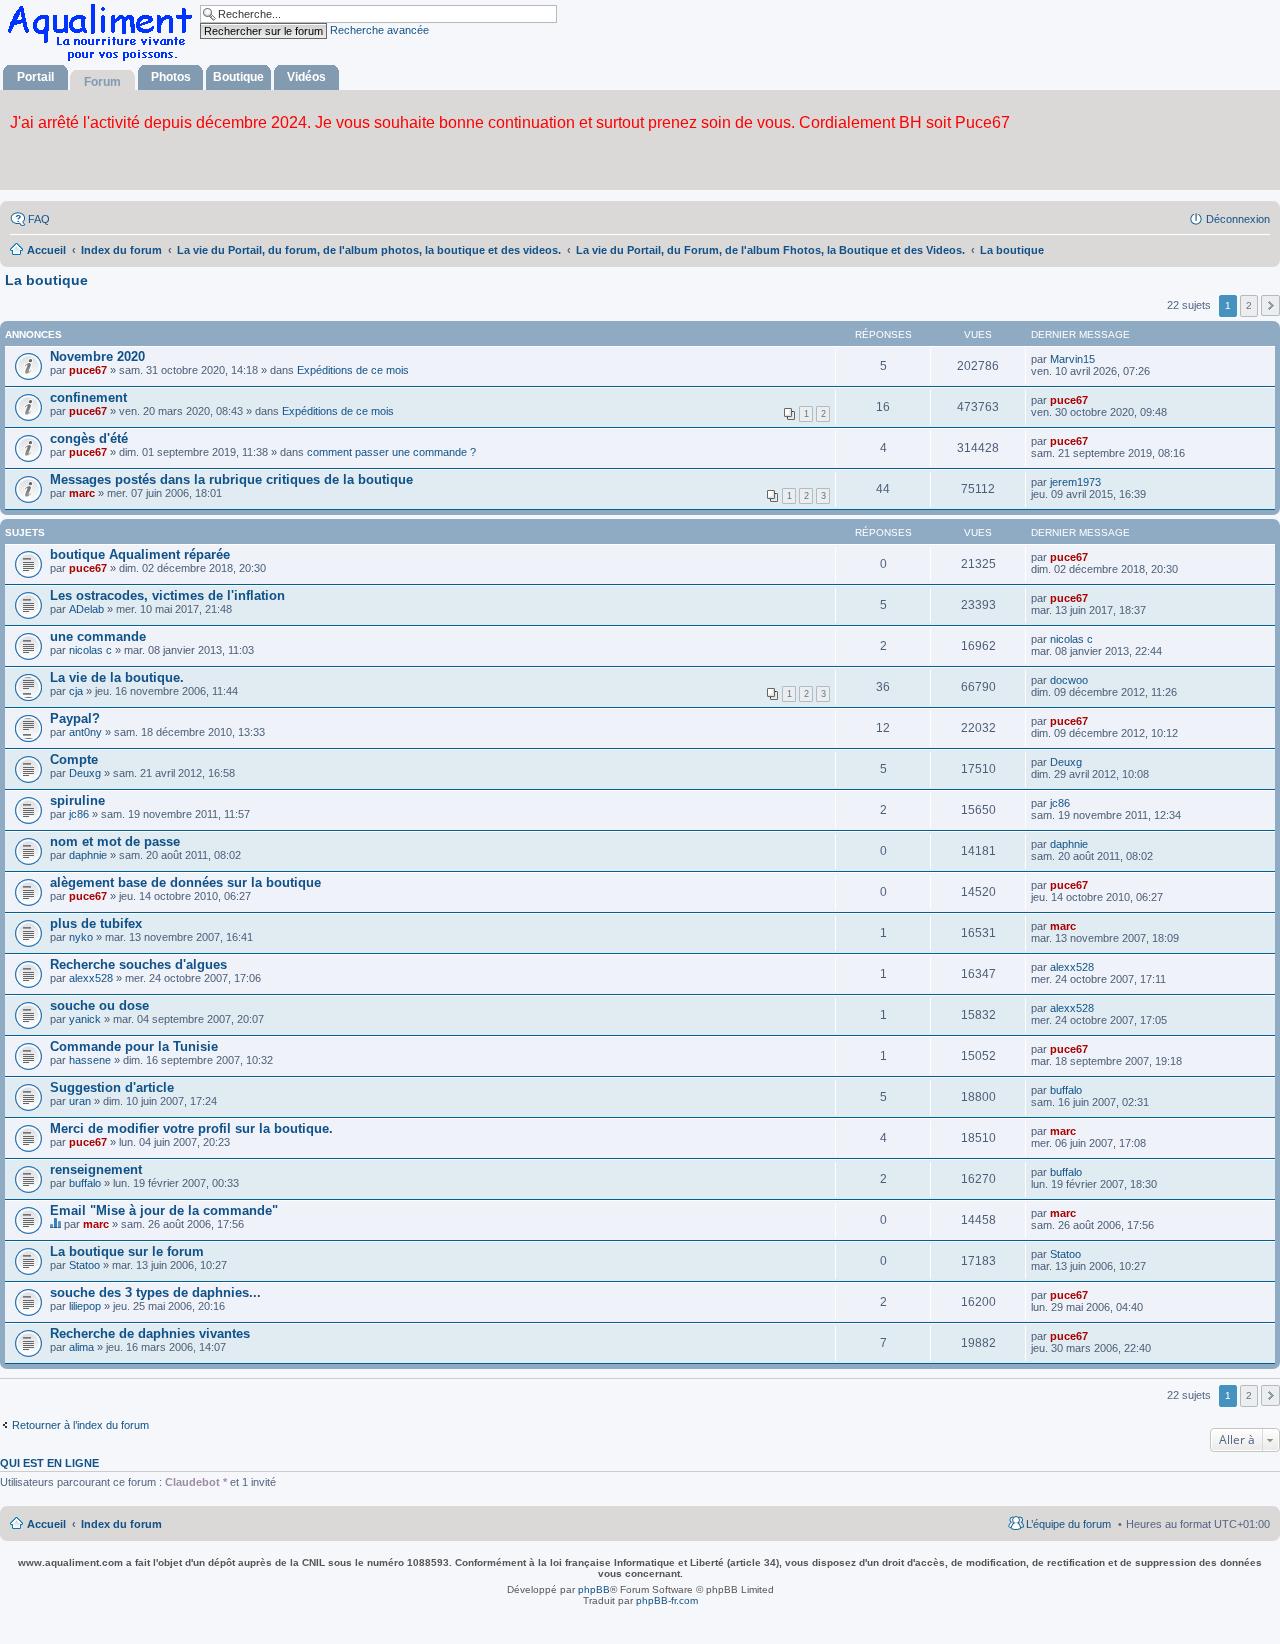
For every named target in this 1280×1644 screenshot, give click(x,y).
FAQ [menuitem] (39, 219)
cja (76, 691)
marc (82, 493)
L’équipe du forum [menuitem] (1068, 1524)
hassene (90, 1060)
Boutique (238, 77)
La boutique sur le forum (127, 1251)
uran (80, 1101)
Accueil (46, 1524)
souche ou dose (99, 1005)
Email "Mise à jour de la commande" (164, 1210)
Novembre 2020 (97, 356)
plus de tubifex (96, 923)
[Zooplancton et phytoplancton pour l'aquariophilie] (104, 60)
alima (81, 1347)
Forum (102, 82)
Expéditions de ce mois (353, 370)
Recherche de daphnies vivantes (150, 1333)
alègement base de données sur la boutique (185, 882)
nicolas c (90, 650)
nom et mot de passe (115, 841)
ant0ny (85, 732)
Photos (171, 77)
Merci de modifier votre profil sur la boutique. (191, 1128)
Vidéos (306, 77)
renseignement (96, 1169)
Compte (74, 759)
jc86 (79, 814)
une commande (98, 636)
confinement (88, 397)
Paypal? (75, 718)
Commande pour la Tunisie (134, 1046)
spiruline (77, 800)
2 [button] (1249, 305)
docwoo (1069, 680)
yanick (85, 1019)
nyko (81, 937)
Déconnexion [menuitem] (1238, 219)
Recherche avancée (379, 30)
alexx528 (91, 978)
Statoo (84, 1265)
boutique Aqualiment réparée (140, 554)
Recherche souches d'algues (138, 964)
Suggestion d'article (112, 1087)
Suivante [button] (1270, 305)
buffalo (1066, 1090)
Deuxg (85, 773)
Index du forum (121, 1524)
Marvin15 (1072, 359)
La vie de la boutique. (117, 677)
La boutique (46, 280)
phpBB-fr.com (667, 1600)
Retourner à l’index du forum (80, 1425)
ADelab (86, 609)
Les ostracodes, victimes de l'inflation (167, 595)
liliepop (85, 1306)
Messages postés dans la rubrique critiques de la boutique (231, 479)
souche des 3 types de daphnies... (155, 1292)
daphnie (88, 855)
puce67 (88, 370)
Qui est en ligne (49, 1463)
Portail (35, 77)
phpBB (594, 1589)
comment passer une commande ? (391, 452)
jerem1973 (1075, 482)
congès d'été (89, 438)
